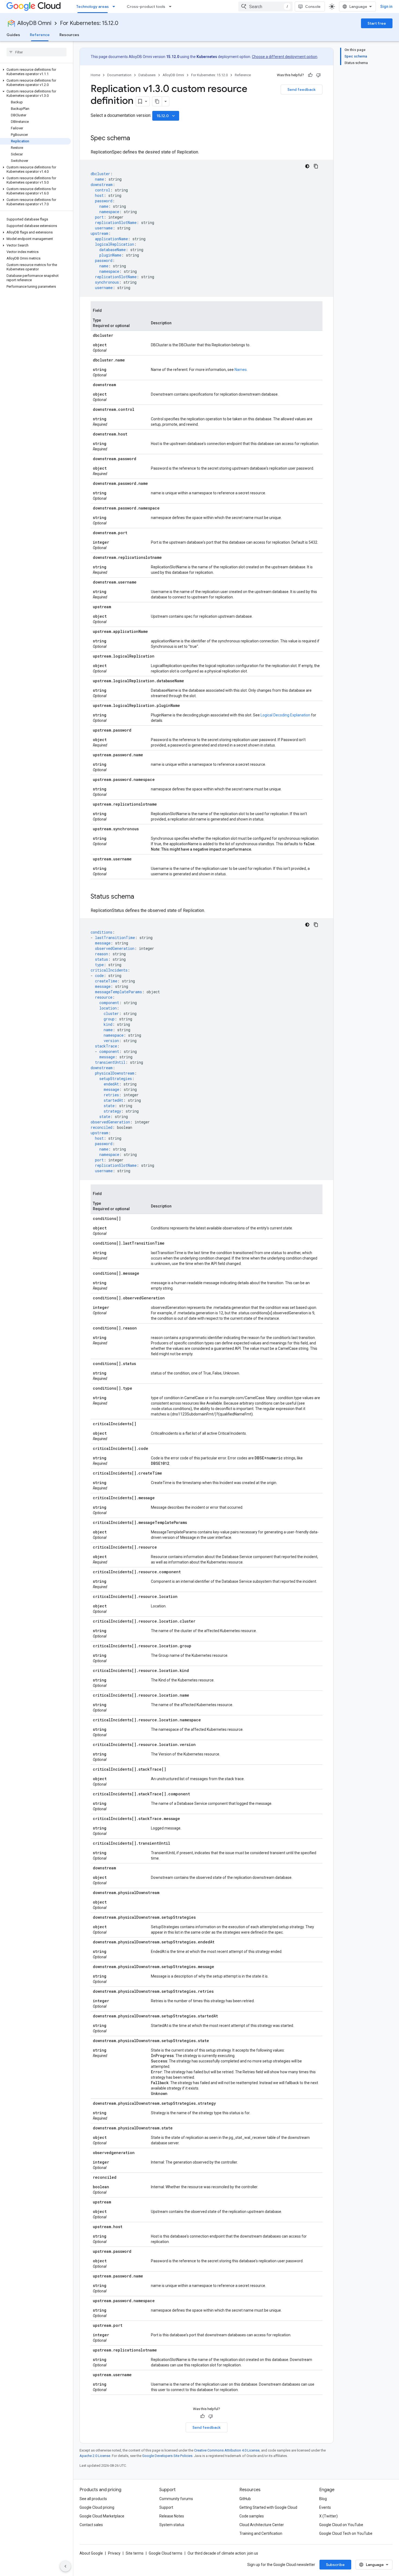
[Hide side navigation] (65, 2566)
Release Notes (172, 2516)
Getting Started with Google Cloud (268, 2507)
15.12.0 (166, 116)
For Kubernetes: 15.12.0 (89, 23)
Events (325, 2507)
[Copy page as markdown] (157, 101)
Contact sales (91, 2525)
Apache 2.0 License (95, 2456)
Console (313, 7)
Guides (13, 35)
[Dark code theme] (307, 166)
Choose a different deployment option (285, 57)
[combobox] (265, 7)
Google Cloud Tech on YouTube (346, 2533)
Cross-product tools (146, 7)
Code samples (252, 2516)
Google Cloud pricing (97, 2507)
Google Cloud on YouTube (341, 2525)
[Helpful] (310, 75)
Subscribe (335, 2565)
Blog (323, 2499)
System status (172, 2525)
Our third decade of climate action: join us (223, 2553)
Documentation (119, 75)
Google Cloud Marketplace (102, 2516)
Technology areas (93, 7)
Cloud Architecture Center (262, 2525)
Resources (69, 35)
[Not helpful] (318, 75)
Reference (40, 35)
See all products (93, 2499)
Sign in (386, 7)
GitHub (245, 2499)
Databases (147, 75)
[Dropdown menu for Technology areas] (115, 7)
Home (95, 75)
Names (241, 370)
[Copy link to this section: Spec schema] (135, 139)
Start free (377, 23)
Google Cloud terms (166, 2553)
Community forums (176, 2499)
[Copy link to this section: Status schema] (140, 897)
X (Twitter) (328, 2516)
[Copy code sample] (316, 166)
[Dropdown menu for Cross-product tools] (172, 7)
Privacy (114, 2553)
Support (166, 2507)
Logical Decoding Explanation (285, 715)
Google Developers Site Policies (167, 2456)
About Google (91, 2553)
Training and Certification (261, 2533)
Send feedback (302, 89)
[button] (35, 72)
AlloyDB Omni (34, 23)
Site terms (135, 2553)
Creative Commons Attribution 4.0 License (227, 2450)
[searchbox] (37, 52)
